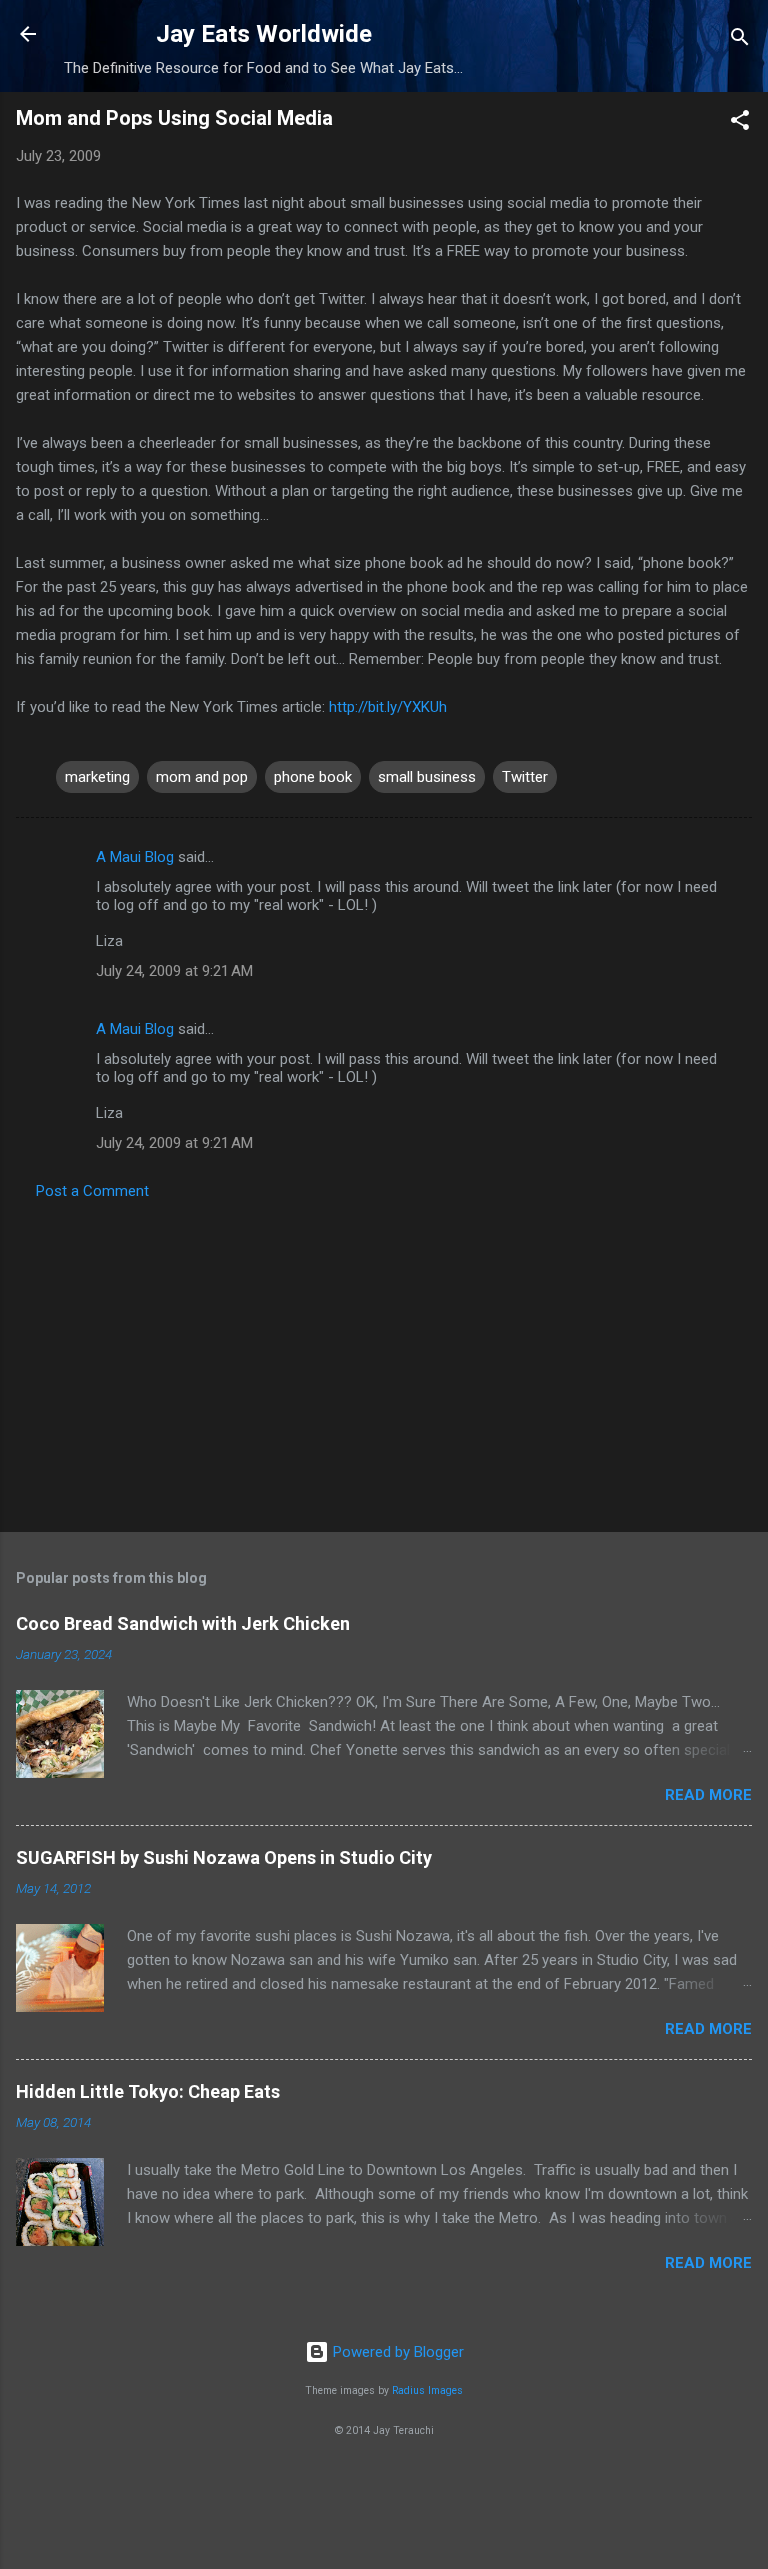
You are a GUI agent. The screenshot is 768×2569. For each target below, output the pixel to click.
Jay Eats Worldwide (264, 34)
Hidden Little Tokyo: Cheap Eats (148, 2091)
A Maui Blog (135, 857)
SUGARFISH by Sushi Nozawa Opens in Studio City (224, 1857)
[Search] (740, 40)
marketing (97, 777)
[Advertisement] (384, 1360)
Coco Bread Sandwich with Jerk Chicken (183, 1623)
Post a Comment (92, 1191)
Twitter (525, 777)
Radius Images (427, 2390)
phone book (313, 777)
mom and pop (202, 777)
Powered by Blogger (396, 2352)
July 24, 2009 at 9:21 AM (174, 971)
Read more (708, 1795)
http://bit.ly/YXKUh (388, 707)
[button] (740, 123)
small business (427, 777)
